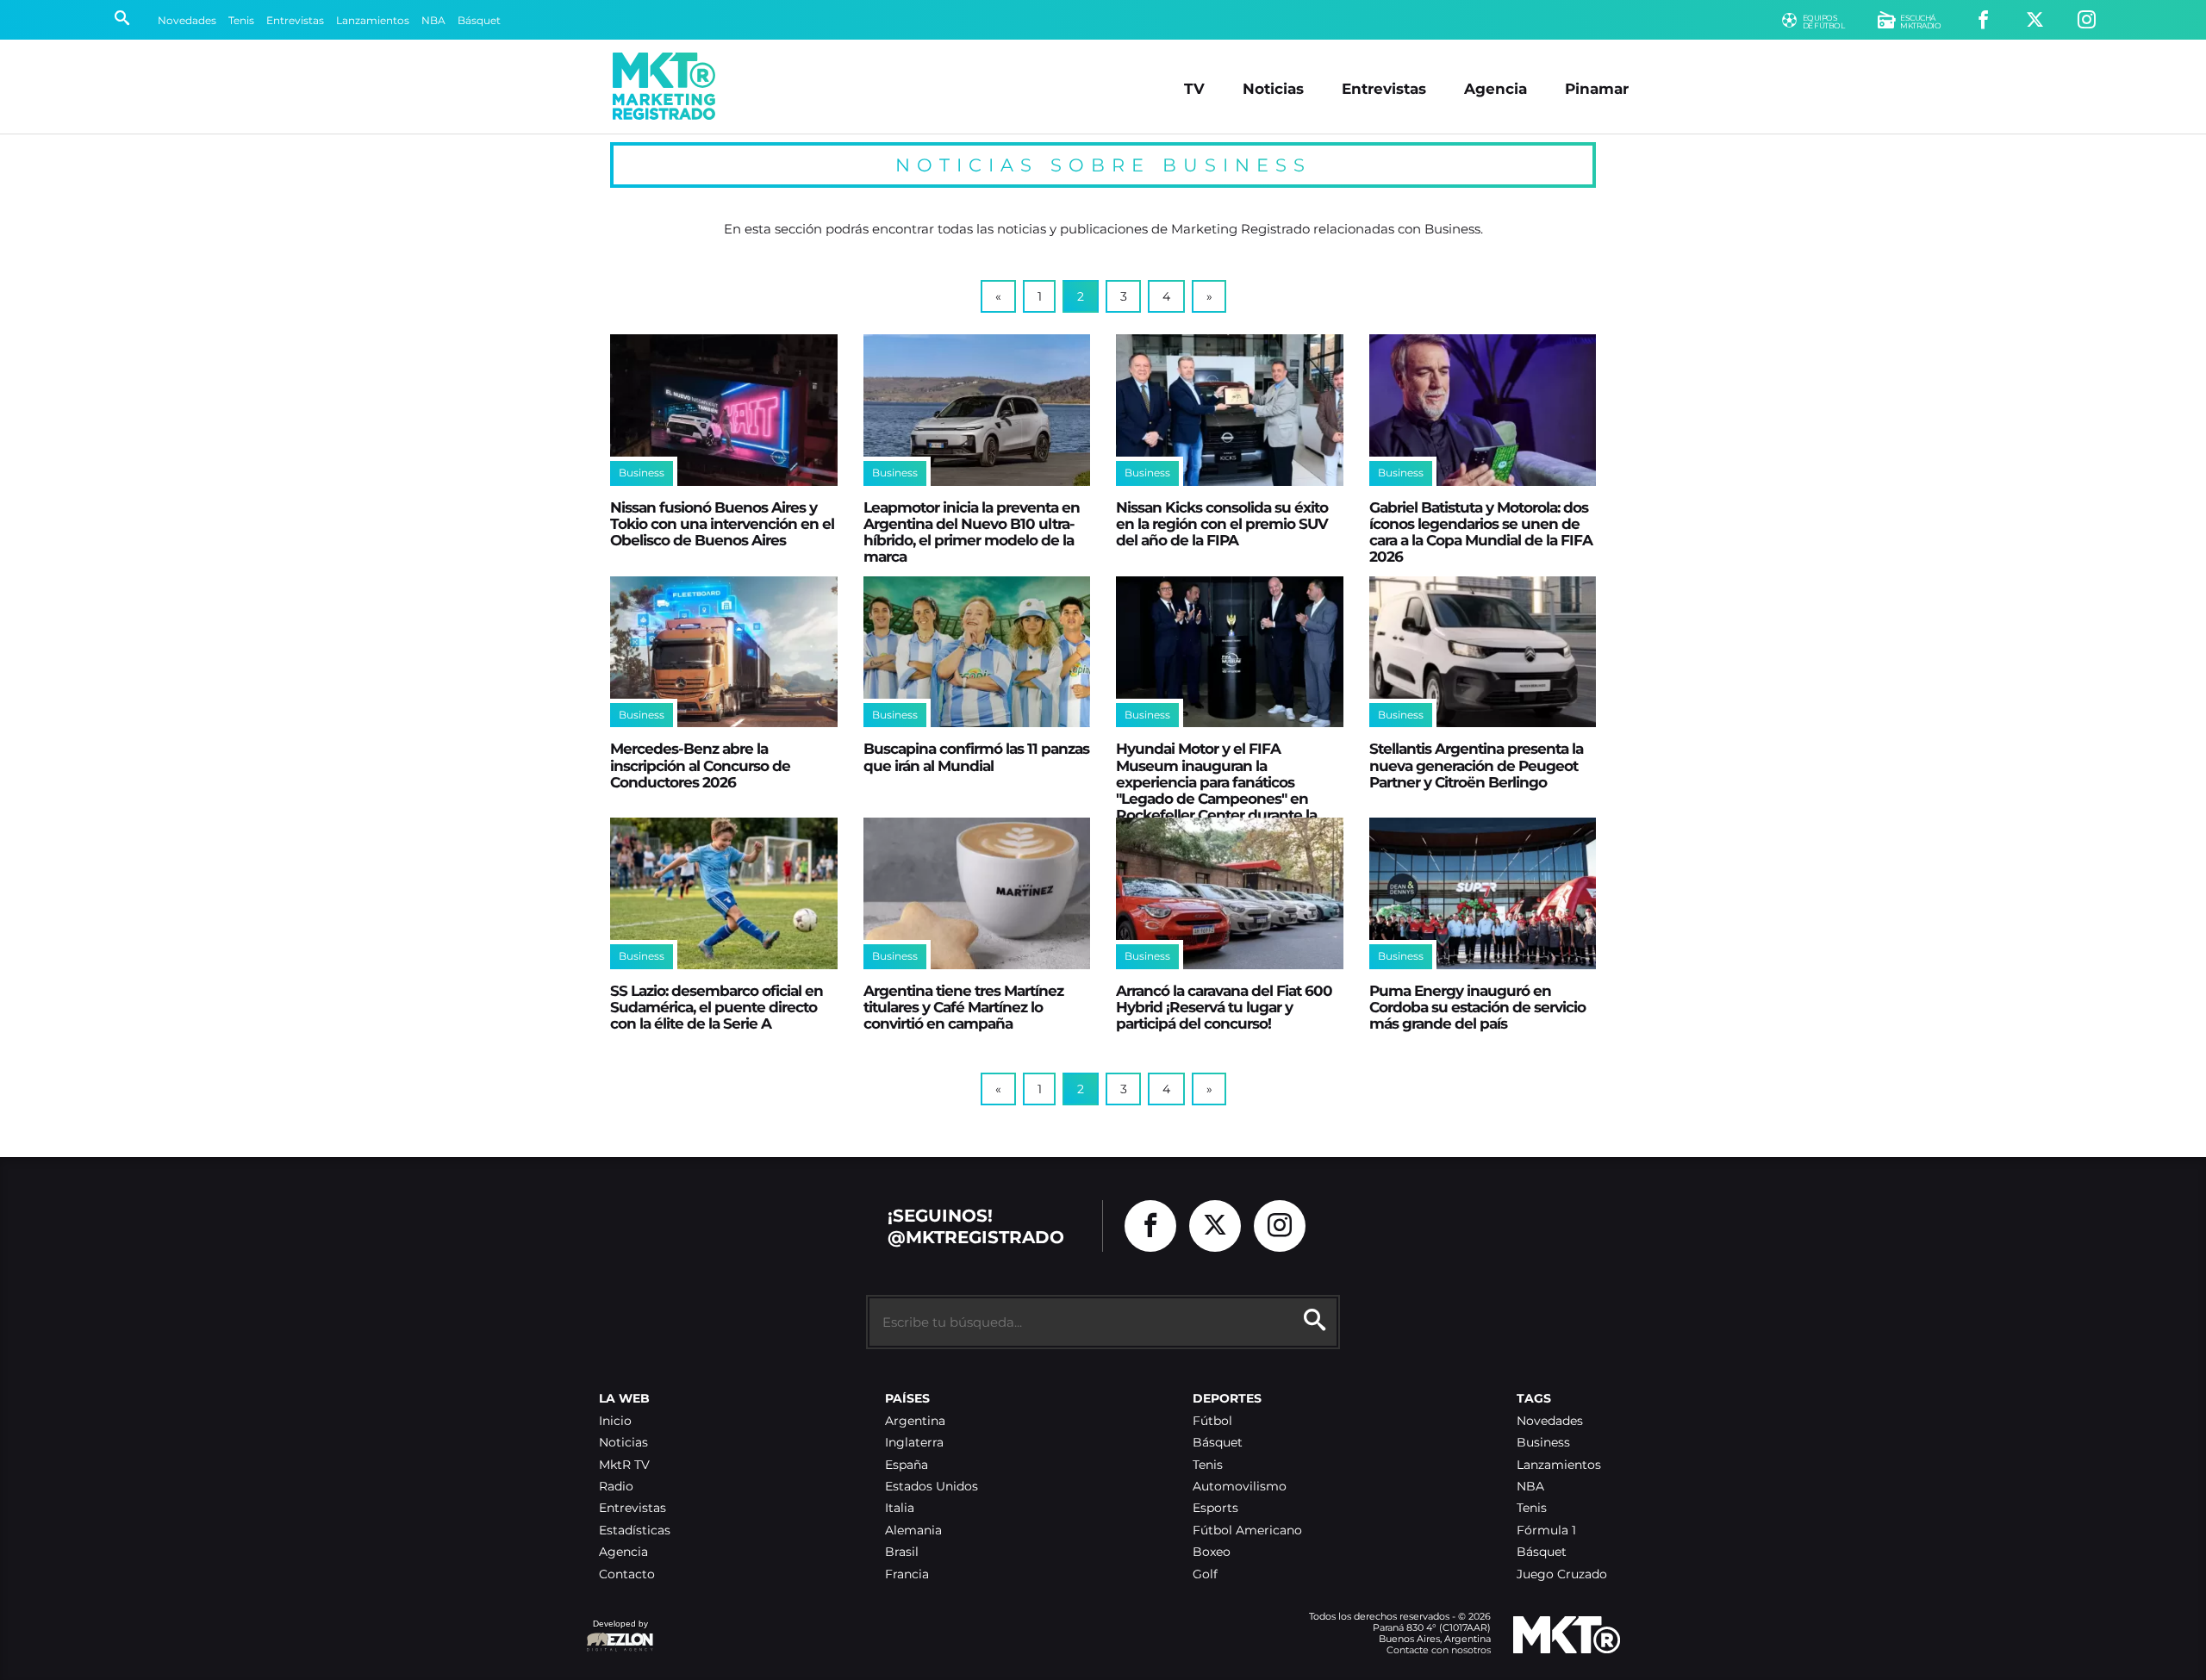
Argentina (915, 1421)
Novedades (187, 20)
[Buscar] (122, 20)
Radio (616, 1487)
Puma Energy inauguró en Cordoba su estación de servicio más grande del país (1477, 1007)
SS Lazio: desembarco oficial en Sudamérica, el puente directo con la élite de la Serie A (717, 1007)
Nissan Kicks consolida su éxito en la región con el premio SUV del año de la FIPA (1222, 524)
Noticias (1273, 88)
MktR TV (624, 1465)
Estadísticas (635, 1531)
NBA (433, 20)
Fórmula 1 (1546, 1531)
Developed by (617, 1632)
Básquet (479, 20)
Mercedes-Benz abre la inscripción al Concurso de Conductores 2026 (700, 765)
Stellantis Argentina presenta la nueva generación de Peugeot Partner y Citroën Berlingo (1476, 765)
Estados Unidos (932, 1487)
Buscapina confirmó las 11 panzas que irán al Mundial (976, 756)
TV (1194, 88)
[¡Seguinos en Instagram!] (2087, 20)
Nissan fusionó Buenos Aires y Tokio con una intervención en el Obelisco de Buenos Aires (722, 524)
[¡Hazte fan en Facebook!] (1983, 20)
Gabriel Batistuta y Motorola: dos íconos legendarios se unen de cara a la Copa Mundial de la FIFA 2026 (1481, 532)
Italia (900, 1508)
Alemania (913, 1531)
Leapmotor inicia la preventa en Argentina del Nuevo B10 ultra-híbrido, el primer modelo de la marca (972, 532)
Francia (907, 1574)
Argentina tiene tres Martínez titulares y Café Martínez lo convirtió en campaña (963, 1007)
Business (642, 473)
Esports (1215, 1508)
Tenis (241, 20)
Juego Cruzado (1562, 1574)
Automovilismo (1240, 1487)
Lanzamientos (373, 20)
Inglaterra (914, 1443)
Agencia (1496, 88)
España (907, 1465)
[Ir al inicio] (664, 86)
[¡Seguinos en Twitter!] (2035, 20)
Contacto (627, 1574)
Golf (1205, 1574)
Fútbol (1212, 1421)
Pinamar (1597, 88)
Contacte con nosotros (1439, 1650)
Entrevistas (295, 20)
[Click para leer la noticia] (724, 410)
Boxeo (1212, 1552)
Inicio (615, 1421)
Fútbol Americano (1247, 1531)
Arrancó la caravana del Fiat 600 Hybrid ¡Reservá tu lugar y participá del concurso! (1224, 1007)
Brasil (902, 1552)
